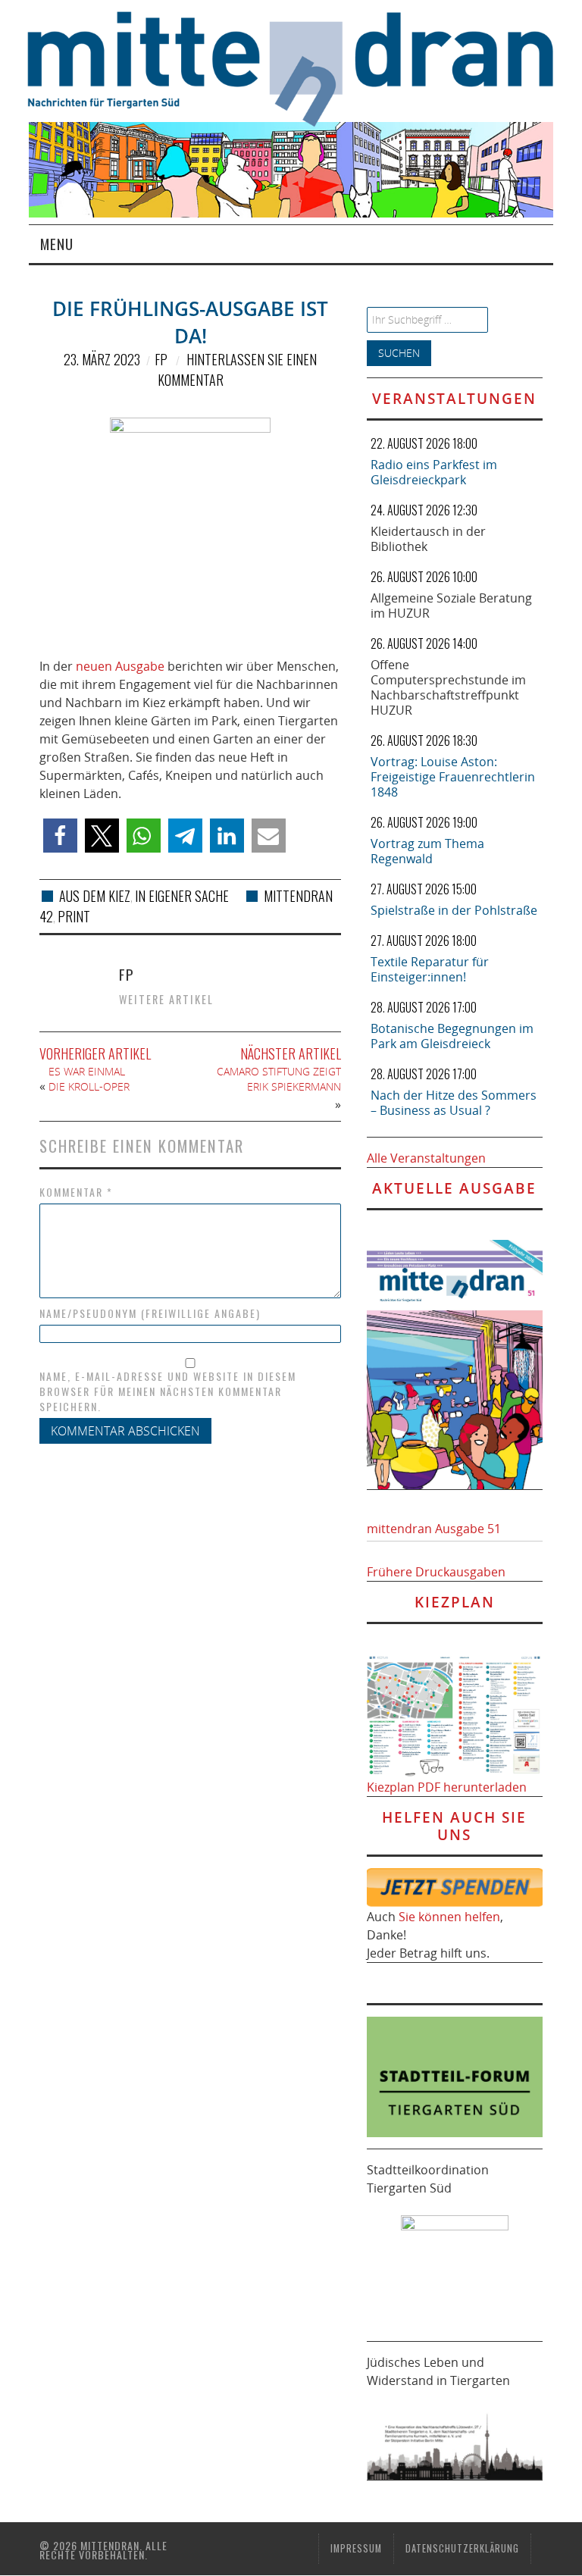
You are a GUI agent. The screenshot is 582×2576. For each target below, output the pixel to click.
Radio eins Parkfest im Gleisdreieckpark (434, 472)
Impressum (356, 2548)
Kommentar (76, 1192)
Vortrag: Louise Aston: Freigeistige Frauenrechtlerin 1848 (453, 777)
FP (161, 359)
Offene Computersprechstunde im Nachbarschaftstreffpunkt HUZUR (448, 687)
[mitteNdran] (304, 67)
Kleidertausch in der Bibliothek (428, 539)
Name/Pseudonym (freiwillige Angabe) (150, 1313)
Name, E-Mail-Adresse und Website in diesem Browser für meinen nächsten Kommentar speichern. (168, 1391)
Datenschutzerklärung (462, 2548)
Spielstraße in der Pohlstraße (454, 910)
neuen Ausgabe (120, 666)
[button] (60, 836)
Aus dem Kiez (95, 896)
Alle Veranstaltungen (426, 1158)
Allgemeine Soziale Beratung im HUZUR (451, 606)
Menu (57, 244)
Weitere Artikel (166, 999)
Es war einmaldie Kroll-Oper (91, 1079)
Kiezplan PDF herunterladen (447, 1787)
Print (74, 916)
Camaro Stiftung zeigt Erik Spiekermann (279, 1079)
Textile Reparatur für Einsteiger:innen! (430, 969)
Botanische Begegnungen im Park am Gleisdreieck (452, 1036)
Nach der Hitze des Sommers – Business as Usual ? (454, 1103)
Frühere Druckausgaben (436, 1572)
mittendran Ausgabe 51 (434, 1529)
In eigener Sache (182, 896)
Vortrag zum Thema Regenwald (427, 851)
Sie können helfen (449, 1917)
